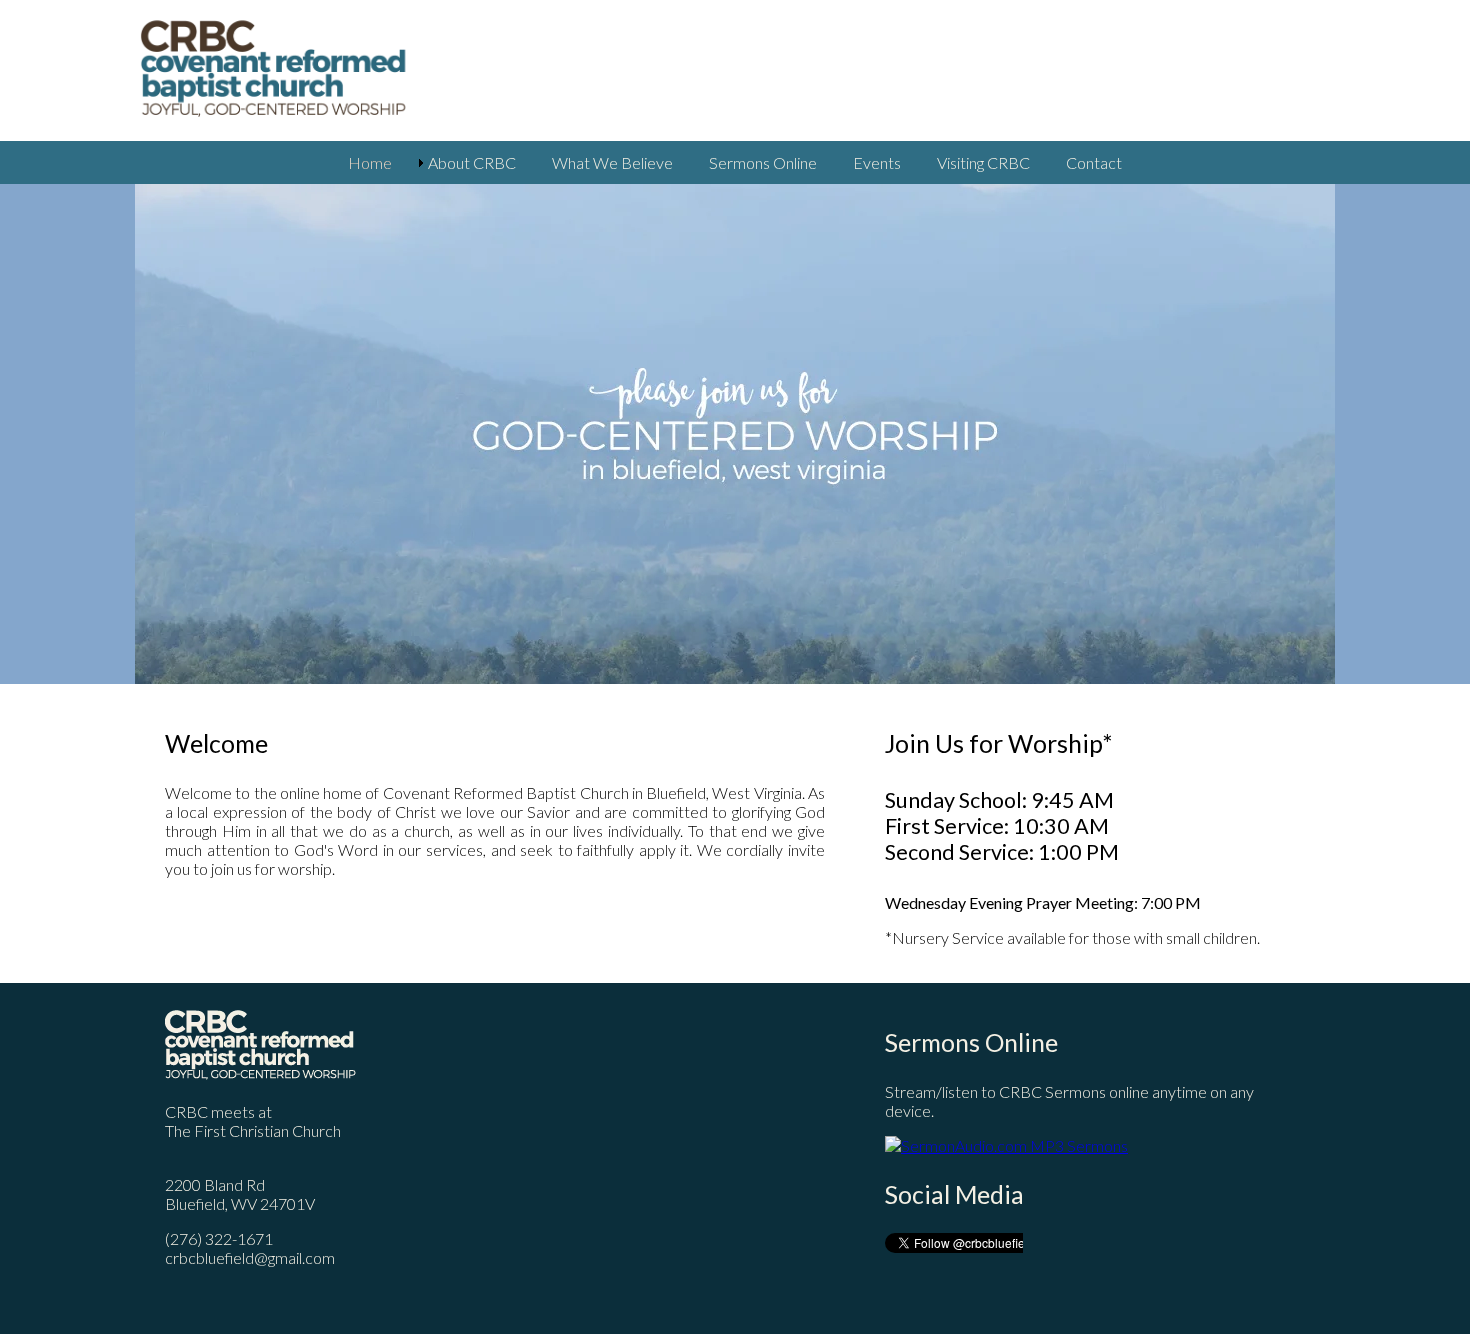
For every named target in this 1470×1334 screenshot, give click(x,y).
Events (877, 162)
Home (370, 162)
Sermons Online (763, 162)
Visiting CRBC (983, 162)
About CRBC (472, 162)
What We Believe (612, 162)
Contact (1094, 162)
